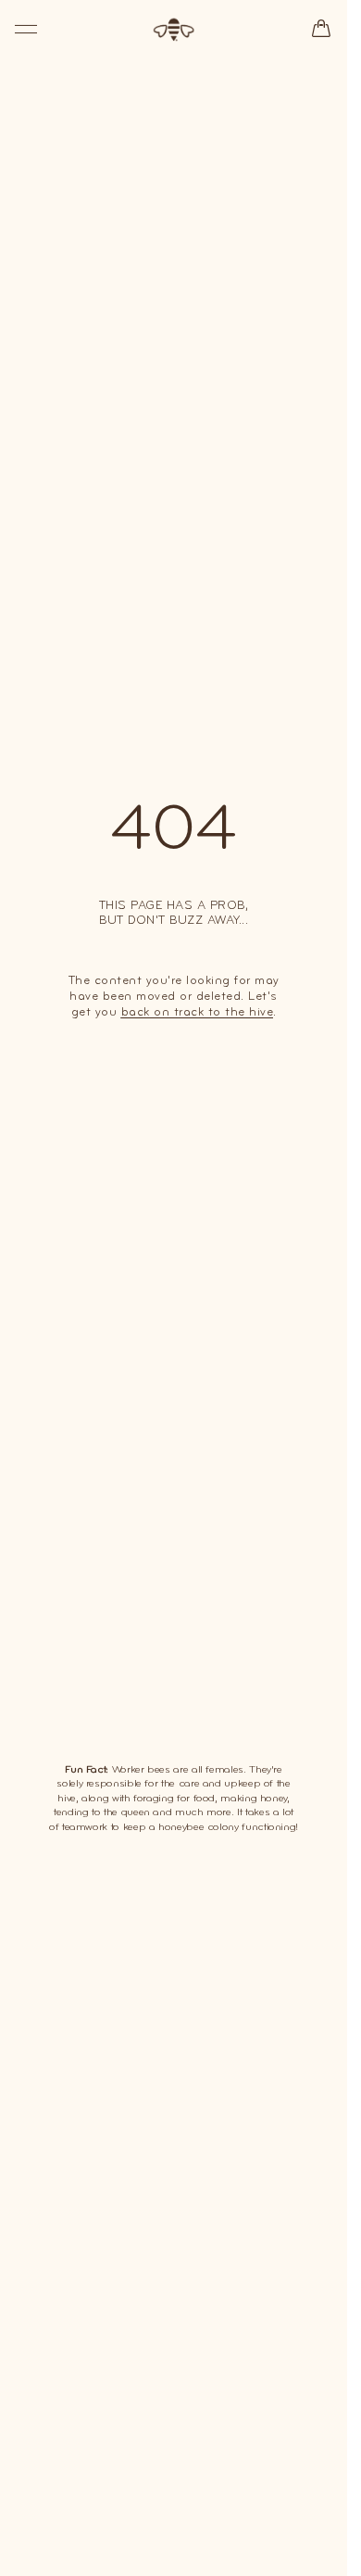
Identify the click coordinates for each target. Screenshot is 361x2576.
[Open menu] (26, 30)
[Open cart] (321, 29)
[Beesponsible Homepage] (174, 29)
